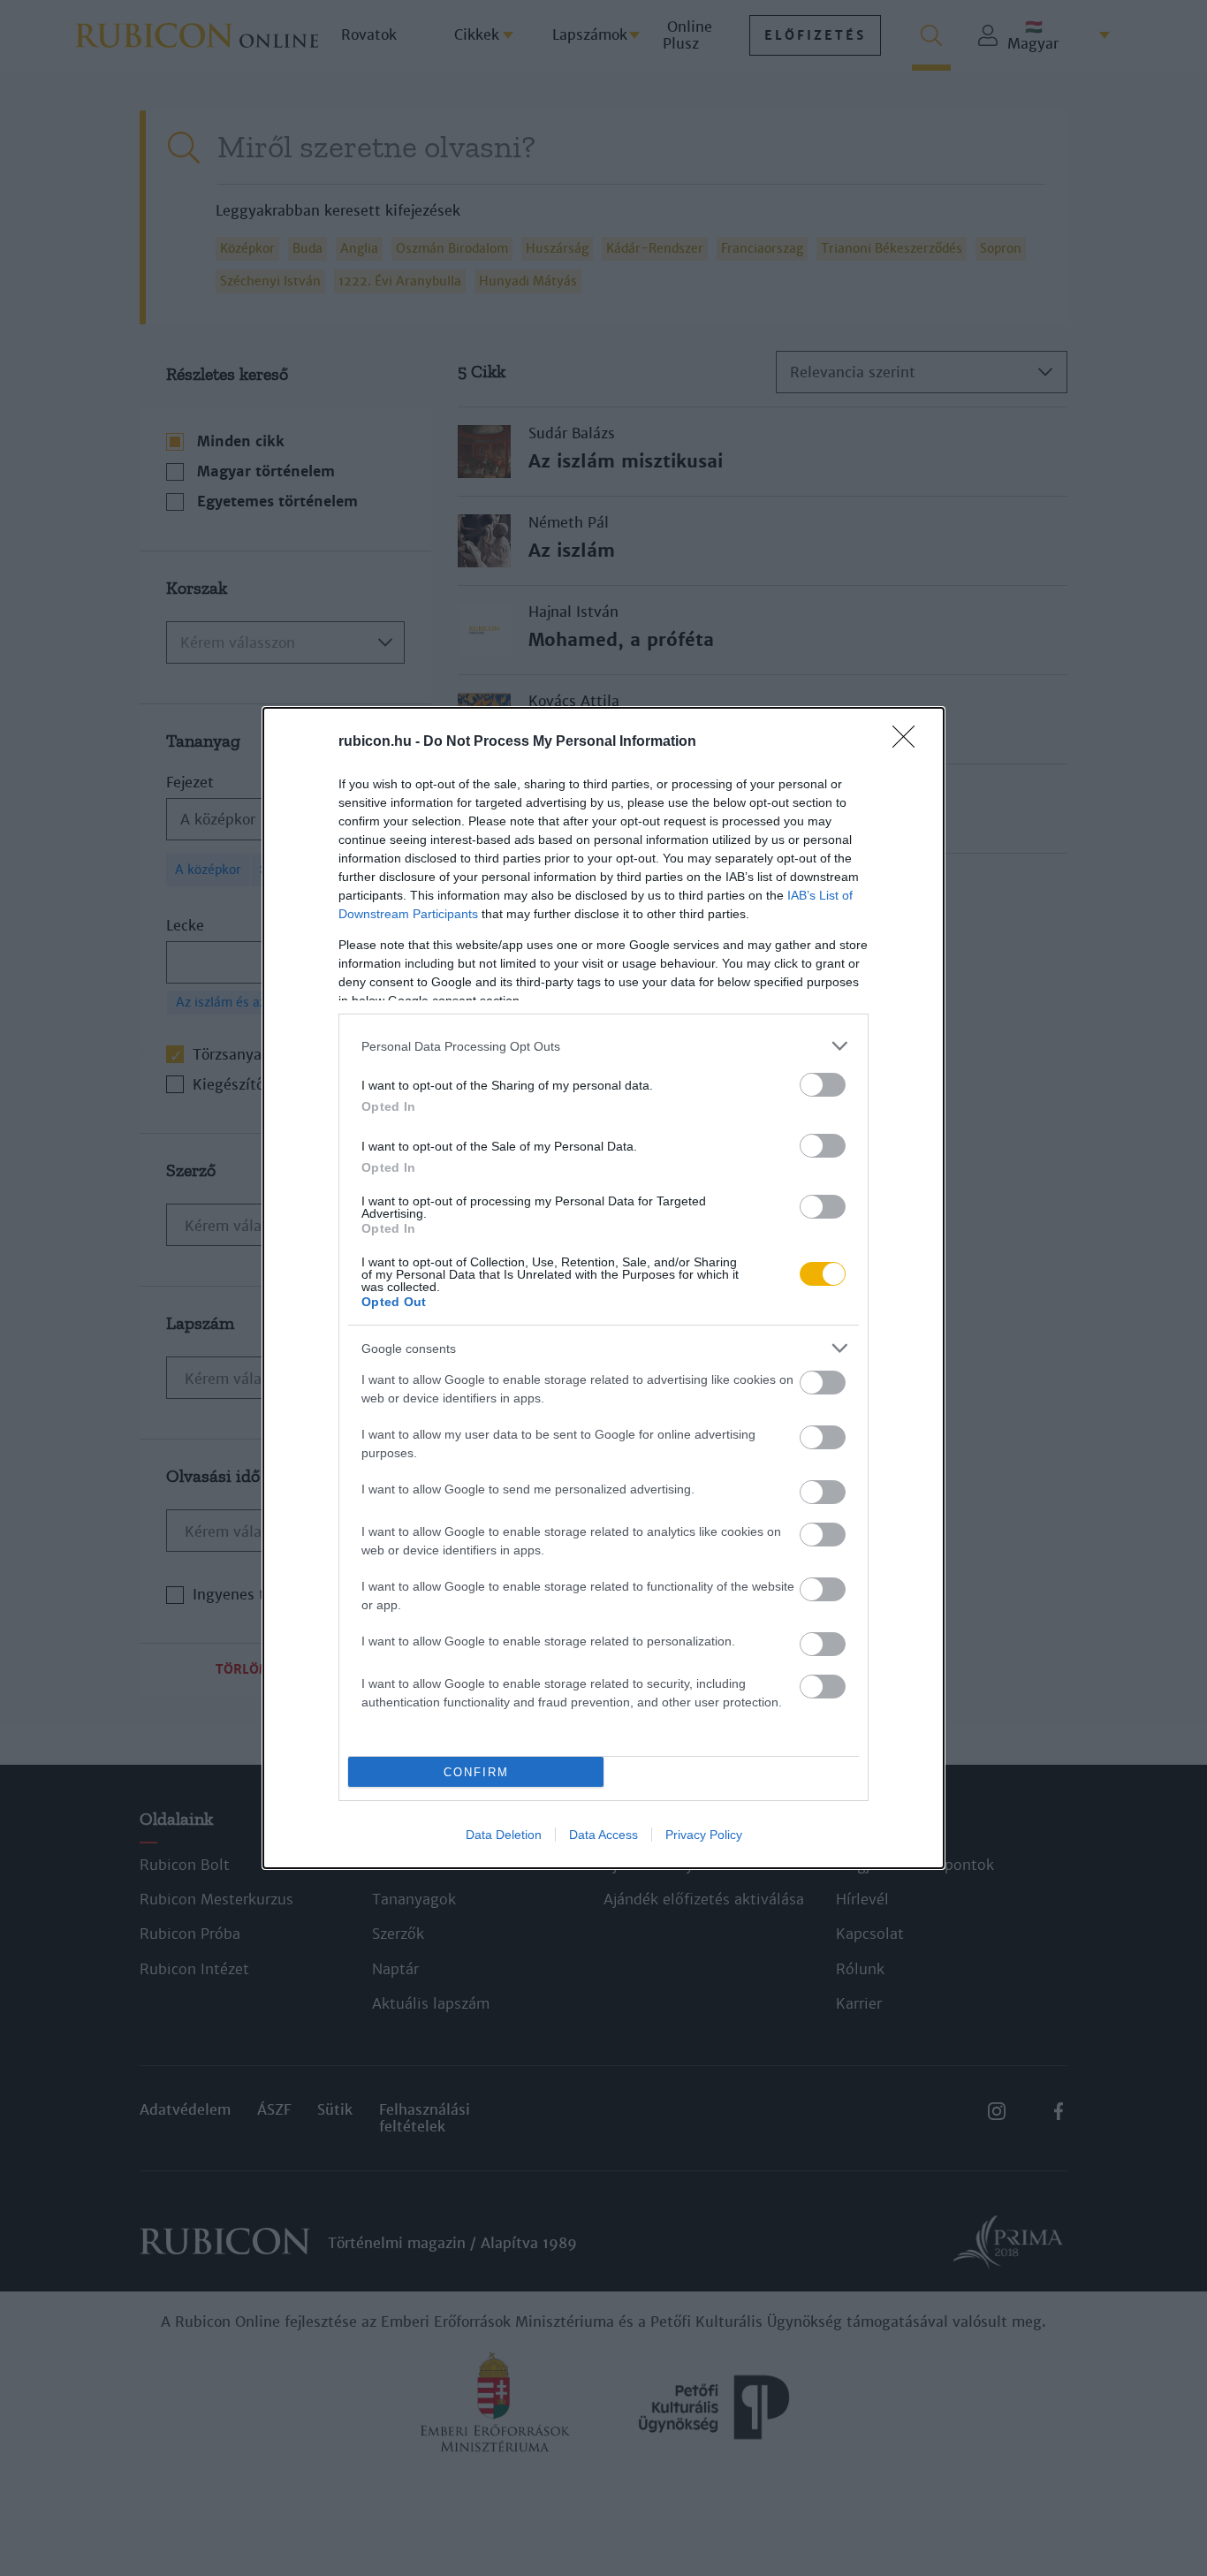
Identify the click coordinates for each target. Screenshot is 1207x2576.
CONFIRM (476, 1772)
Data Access (603, 1835)
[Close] (909, 742)
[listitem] (603, 1046)
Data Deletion (504, 1835)
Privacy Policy (704, 1835)
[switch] (823, 1085)
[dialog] (603, 1288)
